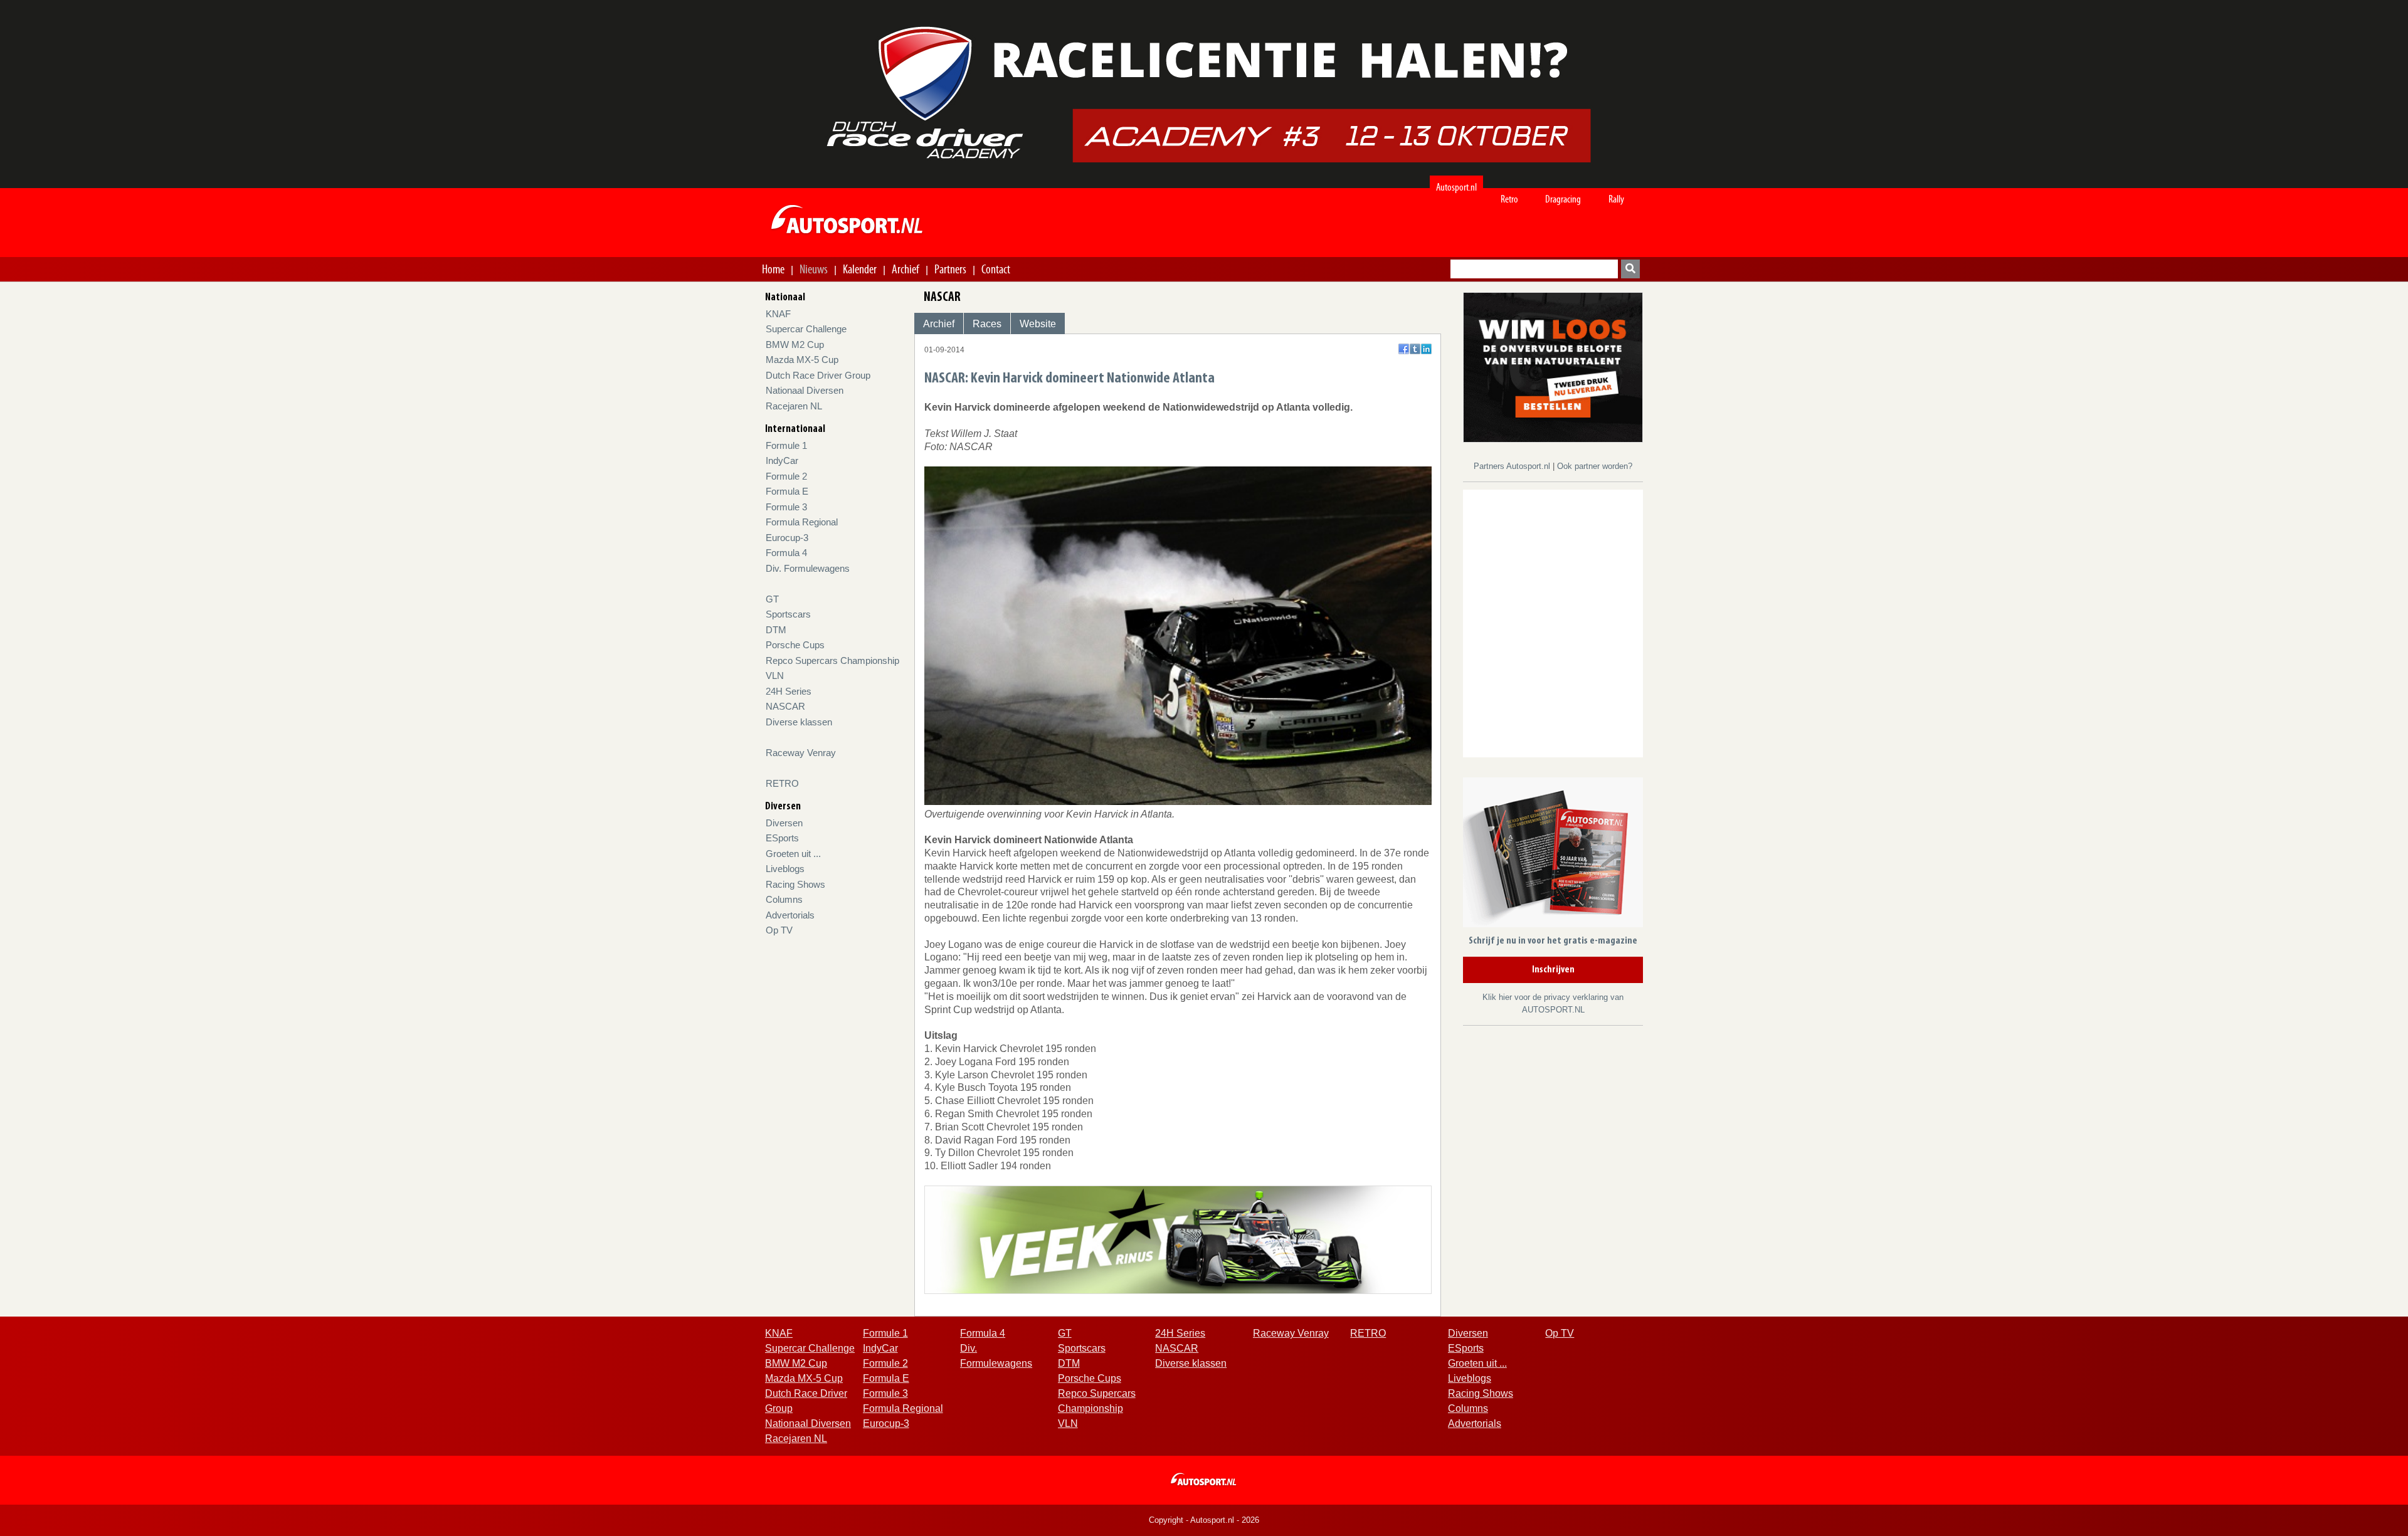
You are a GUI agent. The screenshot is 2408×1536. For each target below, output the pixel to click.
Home (773, 269)
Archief (906, 269)
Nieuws (814, 269)
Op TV (779, 930)
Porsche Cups (795, 645)
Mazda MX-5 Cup (802, 360)
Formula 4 (786, 553)
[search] (1630, 269)
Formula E (787, 491)
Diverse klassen (799, 722)
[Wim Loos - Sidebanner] (1553, 366)
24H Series (789, 691)
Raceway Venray (801, 753)
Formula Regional (802, 522)
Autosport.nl (1456, 187)
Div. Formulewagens (808, 568)
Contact (996, 269)
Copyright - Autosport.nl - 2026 (1204, 1520)
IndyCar (782, 460)
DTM (776, 630)
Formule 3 (786, 507)
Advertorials (790, 915)
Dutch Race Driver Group (818, 375)
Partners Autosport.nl (1513, 466)
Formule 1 (786, 445)
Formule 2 (786, 476)
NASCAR (785, 706)
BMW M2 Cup (795, 345)
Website (1038, 324)
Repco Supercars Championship (832, 660)
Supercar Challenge (806, 329)
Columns (784, 899)
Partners (950, 269)
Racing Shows (795, 884)
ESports (782, 838)
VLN (775, 676)
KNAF (778, 314)
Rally (1616, 199)
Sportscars (788, 614)
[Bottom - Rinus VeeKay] (1178, 1239)
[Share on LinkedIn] (1426, 349)
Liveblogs (785, 869)
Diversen (784, 823)
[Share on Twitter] (1415, 349)
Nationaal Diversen (805, 390)
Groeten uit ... (793, 854)
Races (987, 324)
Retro (1509, 199)
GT (772, 599)
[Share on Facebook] (1404, 349)
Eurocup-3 (787, 538)
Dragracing (1563, 199)
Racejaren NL (794, 406)
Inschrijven (1553, 970)
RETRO (782, 783)
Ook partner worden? (1595, 466)
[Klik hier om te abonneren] (1553, 855)
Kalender (860, 269)
